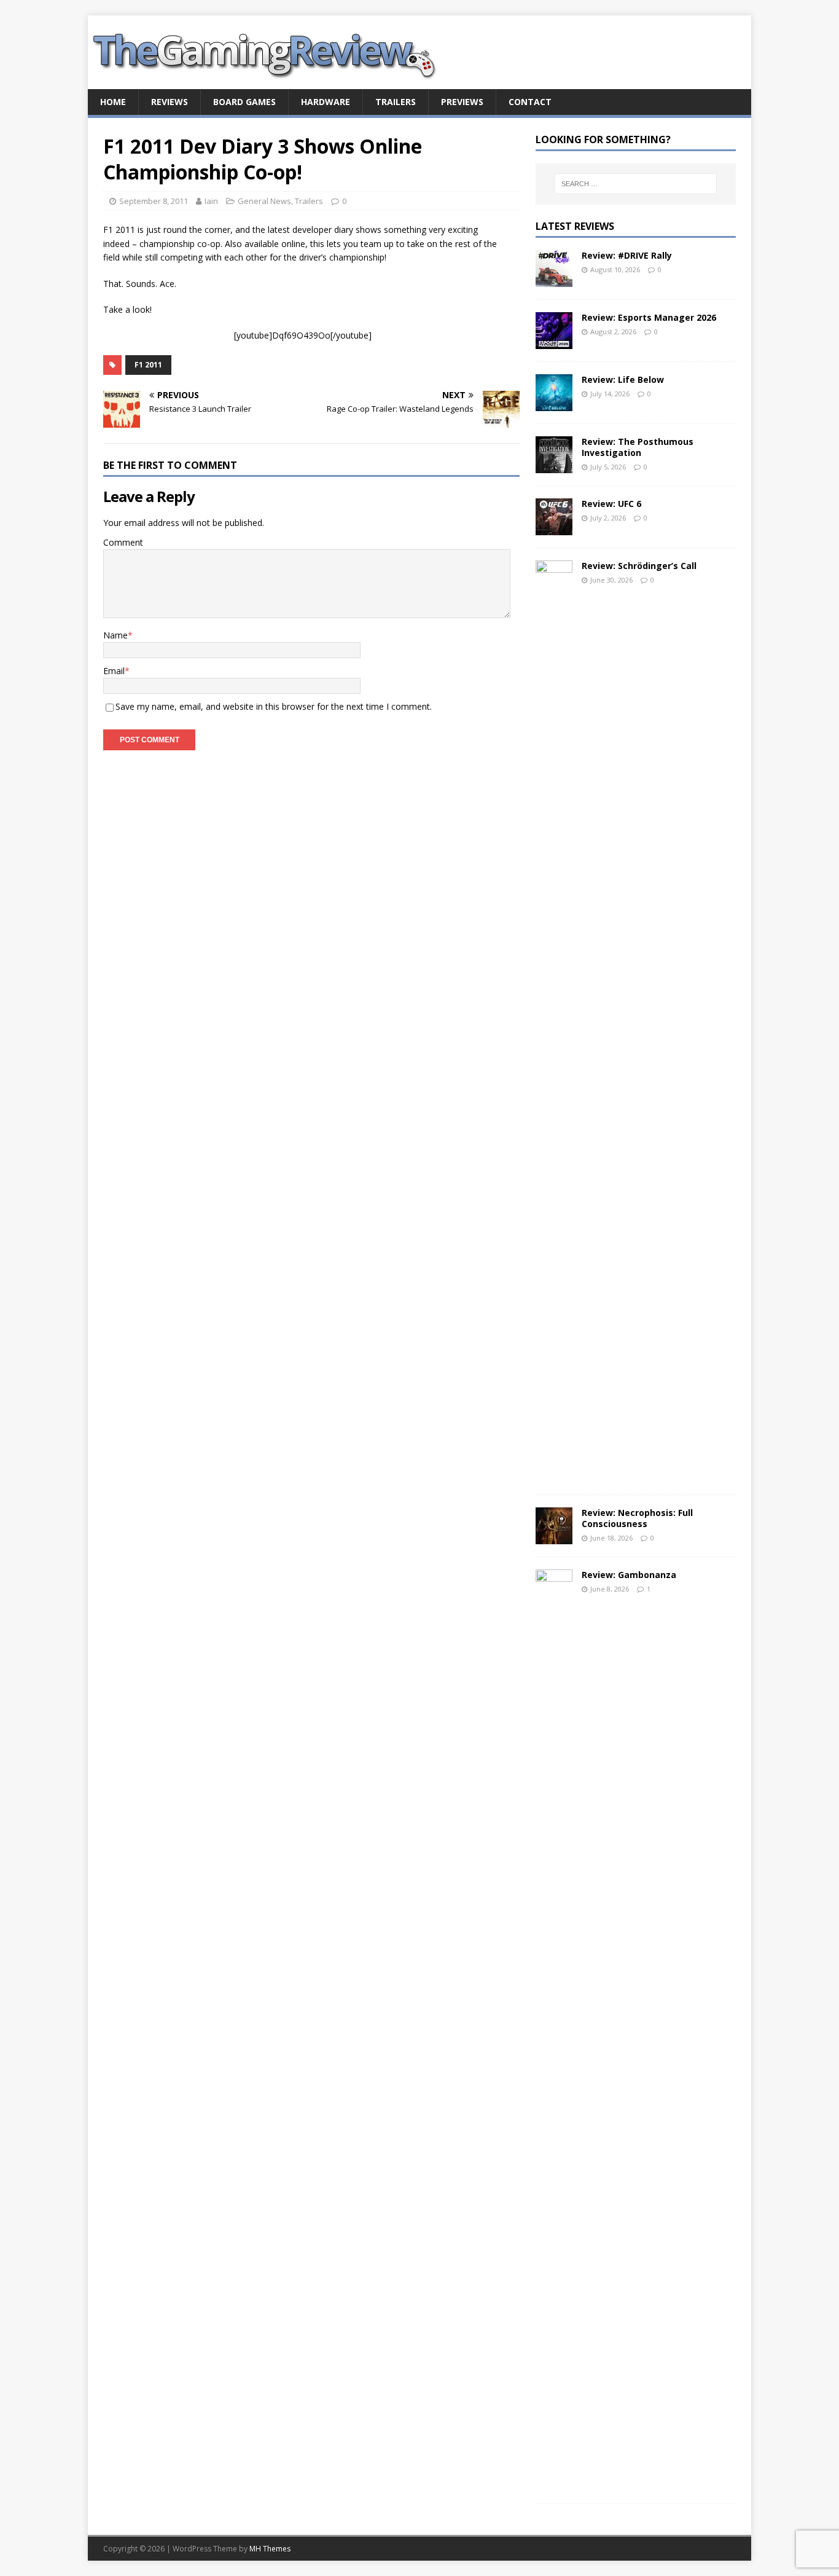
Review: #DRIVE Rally (627, 255)
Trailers (396, 102)
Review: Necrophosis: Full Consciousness (637, 1518)
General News (264, 201)
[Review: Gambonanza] (554, 2484)
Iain (211, 201)
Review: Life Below (623, 379)
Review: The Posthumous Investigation (638, 447)
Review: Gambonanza (629, 1575)
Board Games (244, 102)
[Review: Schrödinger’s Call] (554, 1475)
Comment (123, 542)
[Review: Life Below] (554, 403)
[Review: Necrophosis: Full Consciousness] (554, 1537)
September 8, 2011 (154, 201)
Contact (530, 102)
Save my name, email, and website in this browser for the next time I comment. (274, 706)
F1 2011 (148, 365)
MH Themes (270, 2549)
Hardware (326, 102)
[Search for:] (636, 184)
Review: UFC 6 (611, 504)
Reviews (170, 102)
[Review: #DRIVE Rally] (554, 279)
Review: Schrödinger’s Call (639, 566)
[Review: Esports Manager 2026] (554, 341)
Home (113, 102)
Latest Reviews (575, 226)
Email (114, 671)
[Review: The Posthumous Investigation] (554, 465)
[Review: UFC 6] (554, 528)
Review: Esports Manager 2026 (649, 317)
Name (115, 635)
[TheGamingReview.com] (272, 82)
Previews (462, 102)
